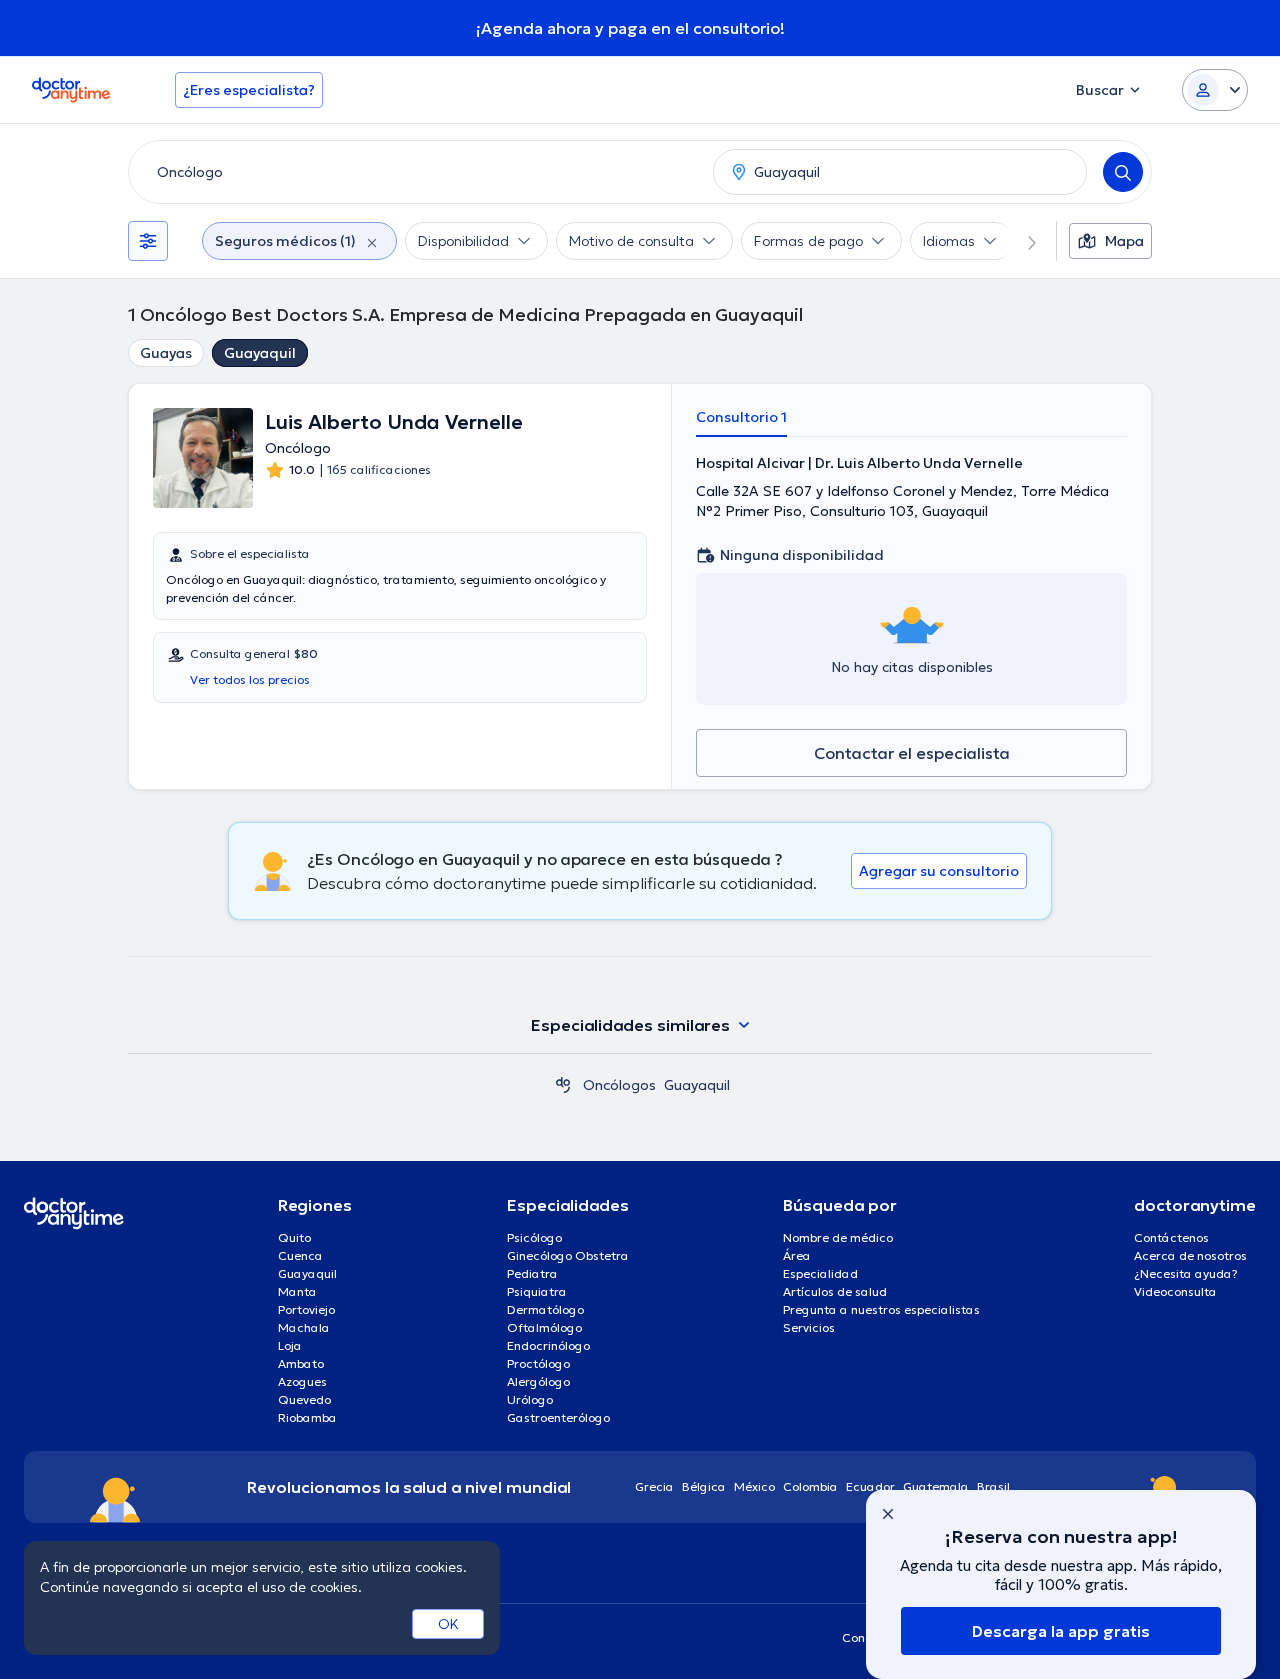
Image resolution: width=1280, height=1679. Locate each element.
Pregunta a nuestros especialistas (881, 1309)
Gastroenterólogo (558, 1417)
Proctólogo (538, 1363)
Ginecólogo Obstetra (568, 1255)
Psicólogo (534, 1237)
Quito (294, 1237)
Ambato (301, 1363)
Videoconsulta (1175, 1291)
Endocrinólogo (548, 1345)
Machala (304, 1327)
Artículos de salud (835, 1291)
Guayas (166, 353)
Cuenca (300, 1255)
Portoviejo (306, 1309)
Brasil (993, 1486)
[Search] (1123, 172)
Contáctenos (1171, 1237)
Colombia (810, 1486)
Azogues (302, 1381)
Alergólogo (538, 1381)
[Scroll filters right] (1020, 241)
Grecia (654, 1486)
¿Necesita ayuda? (1186, 1273)
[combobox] (417, 172)
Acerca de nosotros (1190, 1255)
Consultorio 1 (741, 417)
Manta (297, 1291)
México (754, 1486)
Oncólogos (619, 1085)
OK (448, 1624)
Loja (290, 1345)
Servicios (809, 1327)
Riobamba (307, 1417)
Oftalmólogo (544, 1327)
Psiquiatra (537, 1291)
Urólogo (530, 1399)
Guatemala (936, 1486)
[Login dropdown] (1215, 90)
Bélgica (704, 1486)
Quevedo (304, 1399)
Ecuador (870, 1486)
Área (797, 1255)
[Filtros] (148, 241)
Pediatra (532, 1273)
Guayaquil (260, 353)
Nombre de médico (838, 1237)
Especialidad (820, 1273)
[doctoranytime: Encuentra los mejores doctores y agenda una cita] (563, 1085)
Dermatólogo (545, 1309)
